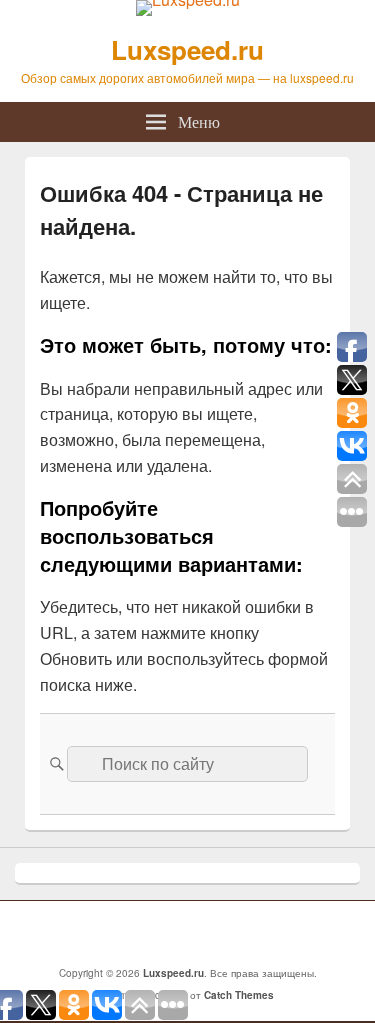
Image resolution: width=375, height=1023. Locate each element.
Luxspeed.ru (187, 49)
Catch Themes (239, 995)
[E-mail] (193, 933)
